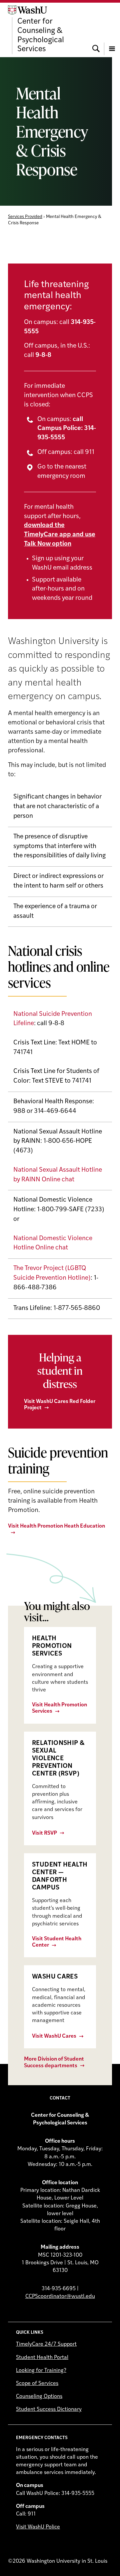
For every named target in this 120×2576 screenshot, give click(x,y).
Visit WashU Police (38, 2527)
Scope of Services (37, 2384)
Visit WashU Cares (54, 2036)
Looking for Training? (41, 2371)
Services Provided (25, 217)
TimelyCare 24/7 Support (46, 2344)
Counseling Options (39, 2397)
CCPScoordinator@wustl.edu (60, 2297)
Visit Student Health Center (57, 1942)
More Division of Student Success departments (54, 2062)
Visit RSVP (44, 1833)
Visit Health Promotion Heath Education (56, 1526)
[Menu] (112, 30)
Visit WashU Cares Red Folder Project (60, 1405)
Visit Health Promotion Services (59, 1708)
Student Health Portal (42, 2358)
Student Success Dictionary (49, 2410)
